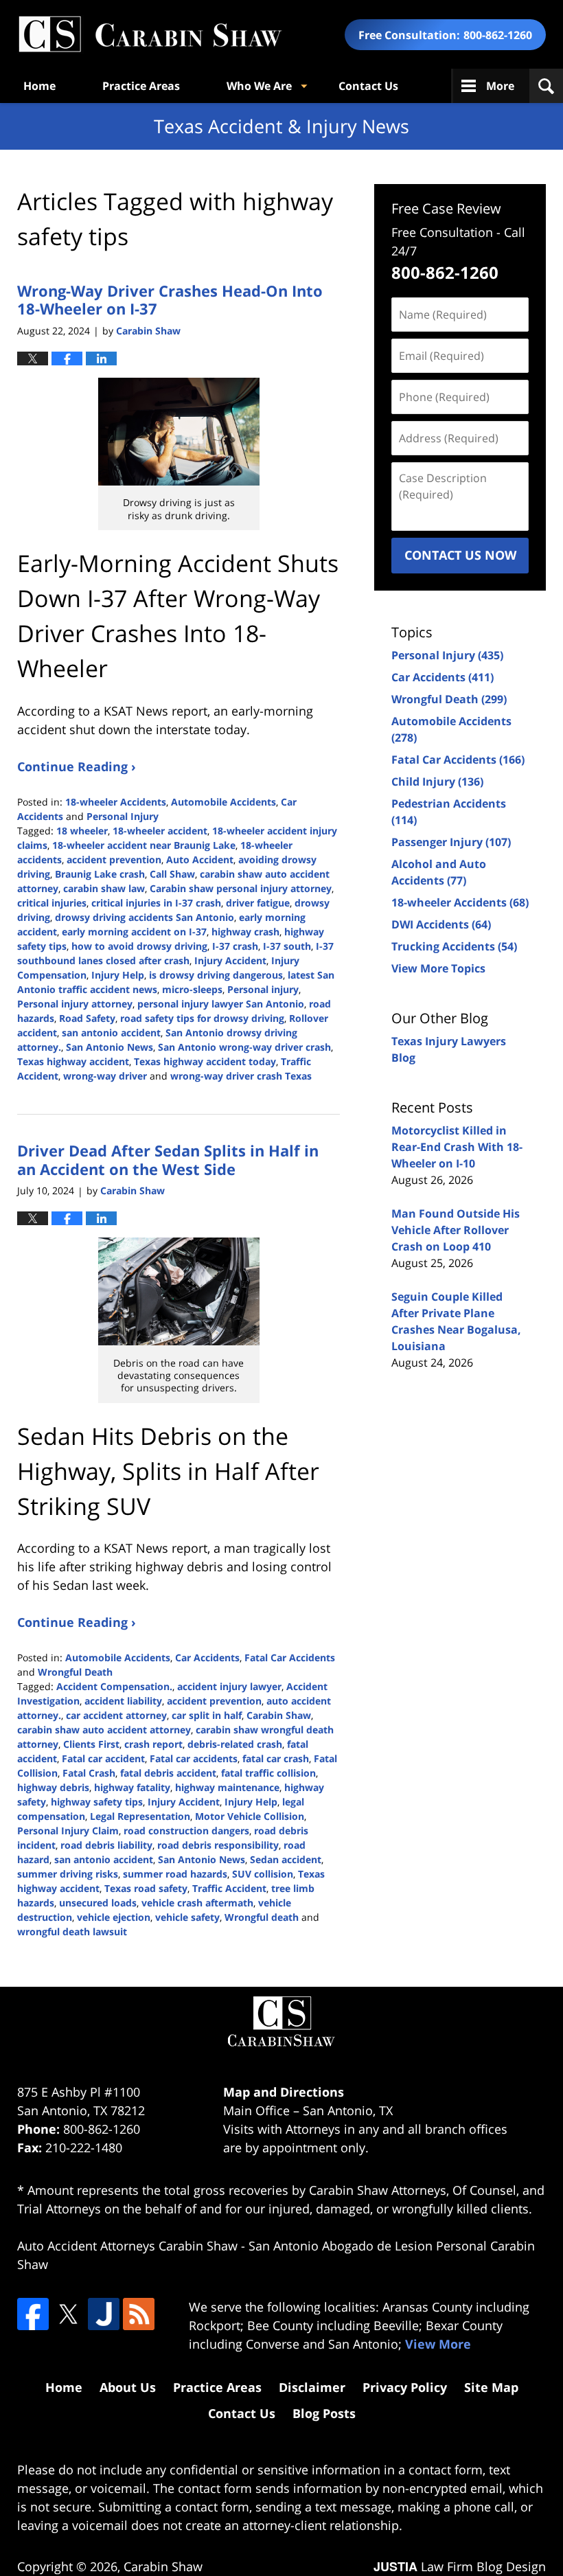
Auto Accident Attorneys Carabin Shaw (127, 2246)
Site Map (491, 2387)
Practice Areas (141, 86)
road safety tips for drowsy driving (202, 1018)
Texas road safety (146, 1888)
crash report (153, 1744)
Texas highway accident (73, 1061)
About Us (128, 2387)
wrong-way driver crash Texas (241, 1076)
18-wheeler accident (160, 831)
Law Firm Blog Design (460, 2566)
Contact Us (368, 86)
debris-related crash (235, 1744)
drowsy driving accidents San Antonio (145, 917)
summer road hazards (175, 1874)
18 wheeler (82, 831)
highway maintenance (227, 1787)
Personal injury (263, 989)
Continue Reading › (77, 766)
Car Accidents (207, 1657)
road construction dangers (186, 1831)
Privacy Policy (405, 2387)
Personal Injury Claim (68, 1831)
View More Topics (438, 968)
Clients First (91, 1744)
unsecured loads (98, 1903)
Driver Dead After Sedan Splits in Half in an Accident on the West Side (168, 1159)
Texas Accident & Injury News (150, 35)
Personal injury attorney (75, 1004)
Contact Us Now (460, 555)
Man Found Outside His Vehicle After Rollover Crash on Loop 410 (456, 1230)
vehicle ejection (114, 1917)
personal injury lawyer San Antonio (221, 1004)
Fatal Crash (89, 1773)
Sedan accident (286, 1859)
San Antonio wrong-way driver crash (244, 1047)
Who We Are (259, 86)
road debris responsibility (218, 1845)
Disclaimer (312, 2387)
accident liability (123, 1701)
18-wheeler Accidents (116, 802)
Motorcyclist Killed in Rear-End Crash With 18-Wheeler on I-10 (457, 1147)
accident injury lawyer (229, 1686)
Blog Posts (324, 2413)
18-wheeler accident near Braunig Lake (144, 845)
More (500, 86)
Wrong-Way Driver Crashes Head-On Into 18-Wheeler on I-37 (170, 299)
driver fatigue (258, 903)
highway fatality (132, 1787)
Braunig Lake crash (100, 874)
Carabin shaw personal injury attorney (241, 888)
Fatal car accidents (194, 1758)
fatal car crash (276, 1758)
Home (39, 86)
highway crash (245, 932)
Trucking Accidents (454, 946)
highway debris (53, 1787)
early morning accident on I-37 (134, 932)
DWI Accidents (441, 924)
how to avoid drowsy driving (139, 946)
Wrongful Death (75, 1672)
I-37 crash (235, 946)
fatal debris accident (168, 1773)
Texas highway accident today (205, 1061)
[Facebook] (33, 2314)
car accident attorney (116, 1715)
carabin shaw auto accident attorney (104, 1730)
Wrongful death (262, 1917)
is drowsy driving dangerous (216, 975)
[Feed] (139, 2314)
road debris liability (106, 1845)
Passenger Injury (451, 842)
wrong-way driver (105, 1076)
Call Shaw (172, 874)
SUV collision (263, 1874)
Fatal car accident (103, 1758)
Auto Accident (200, 859)
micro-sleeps (192, 989)
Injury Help (118, 975)
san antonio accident (111, 1033)
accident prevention (114, 859)
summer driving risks (68, 1874)
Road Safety (87, 1018)
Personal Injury (123, 816)
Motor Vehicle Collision (250, 1816)
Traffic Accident (229, 1888)
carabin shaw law (104, 888)
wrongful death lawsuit (72, 1931)
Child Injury (437, 782)
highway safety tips (97, 1802)
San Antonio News (110, 1047)
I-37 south (287, 946)
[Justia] (104, 2314)
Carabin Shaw (279, 1715)
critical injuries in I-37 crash (156, 903)
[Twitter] (68, 2314)
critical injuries (52, 903)
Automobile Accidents (223, 802)
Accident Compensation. (114, 1686)
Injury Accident (230, 960)
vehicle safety (187, 1917)
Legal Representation (140, 1816)
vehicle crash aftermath (197, 1903)
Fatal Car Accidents (290, 1657)
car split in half (207, 1715)
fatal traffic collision (268, 1773)
